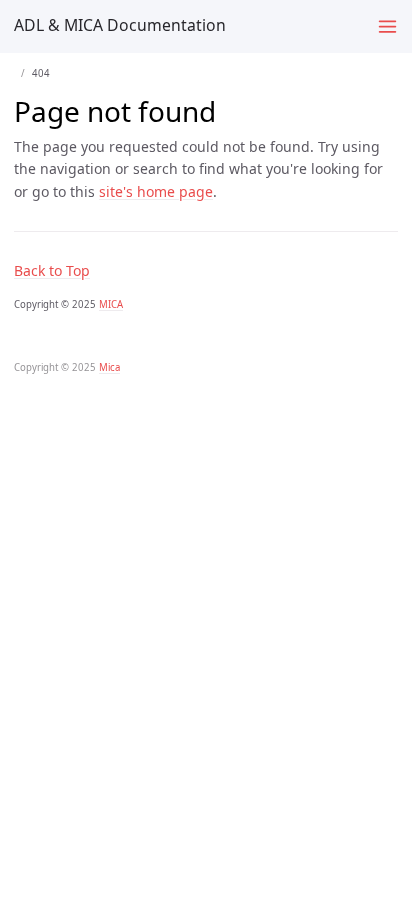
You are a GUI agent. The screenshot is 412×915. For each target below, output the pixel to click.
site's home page (156, 191)
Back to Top (52, 270)
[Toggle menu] (387, 26)
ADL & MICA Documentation (120, 25)
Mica (109, 367)
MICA (111, 304)
